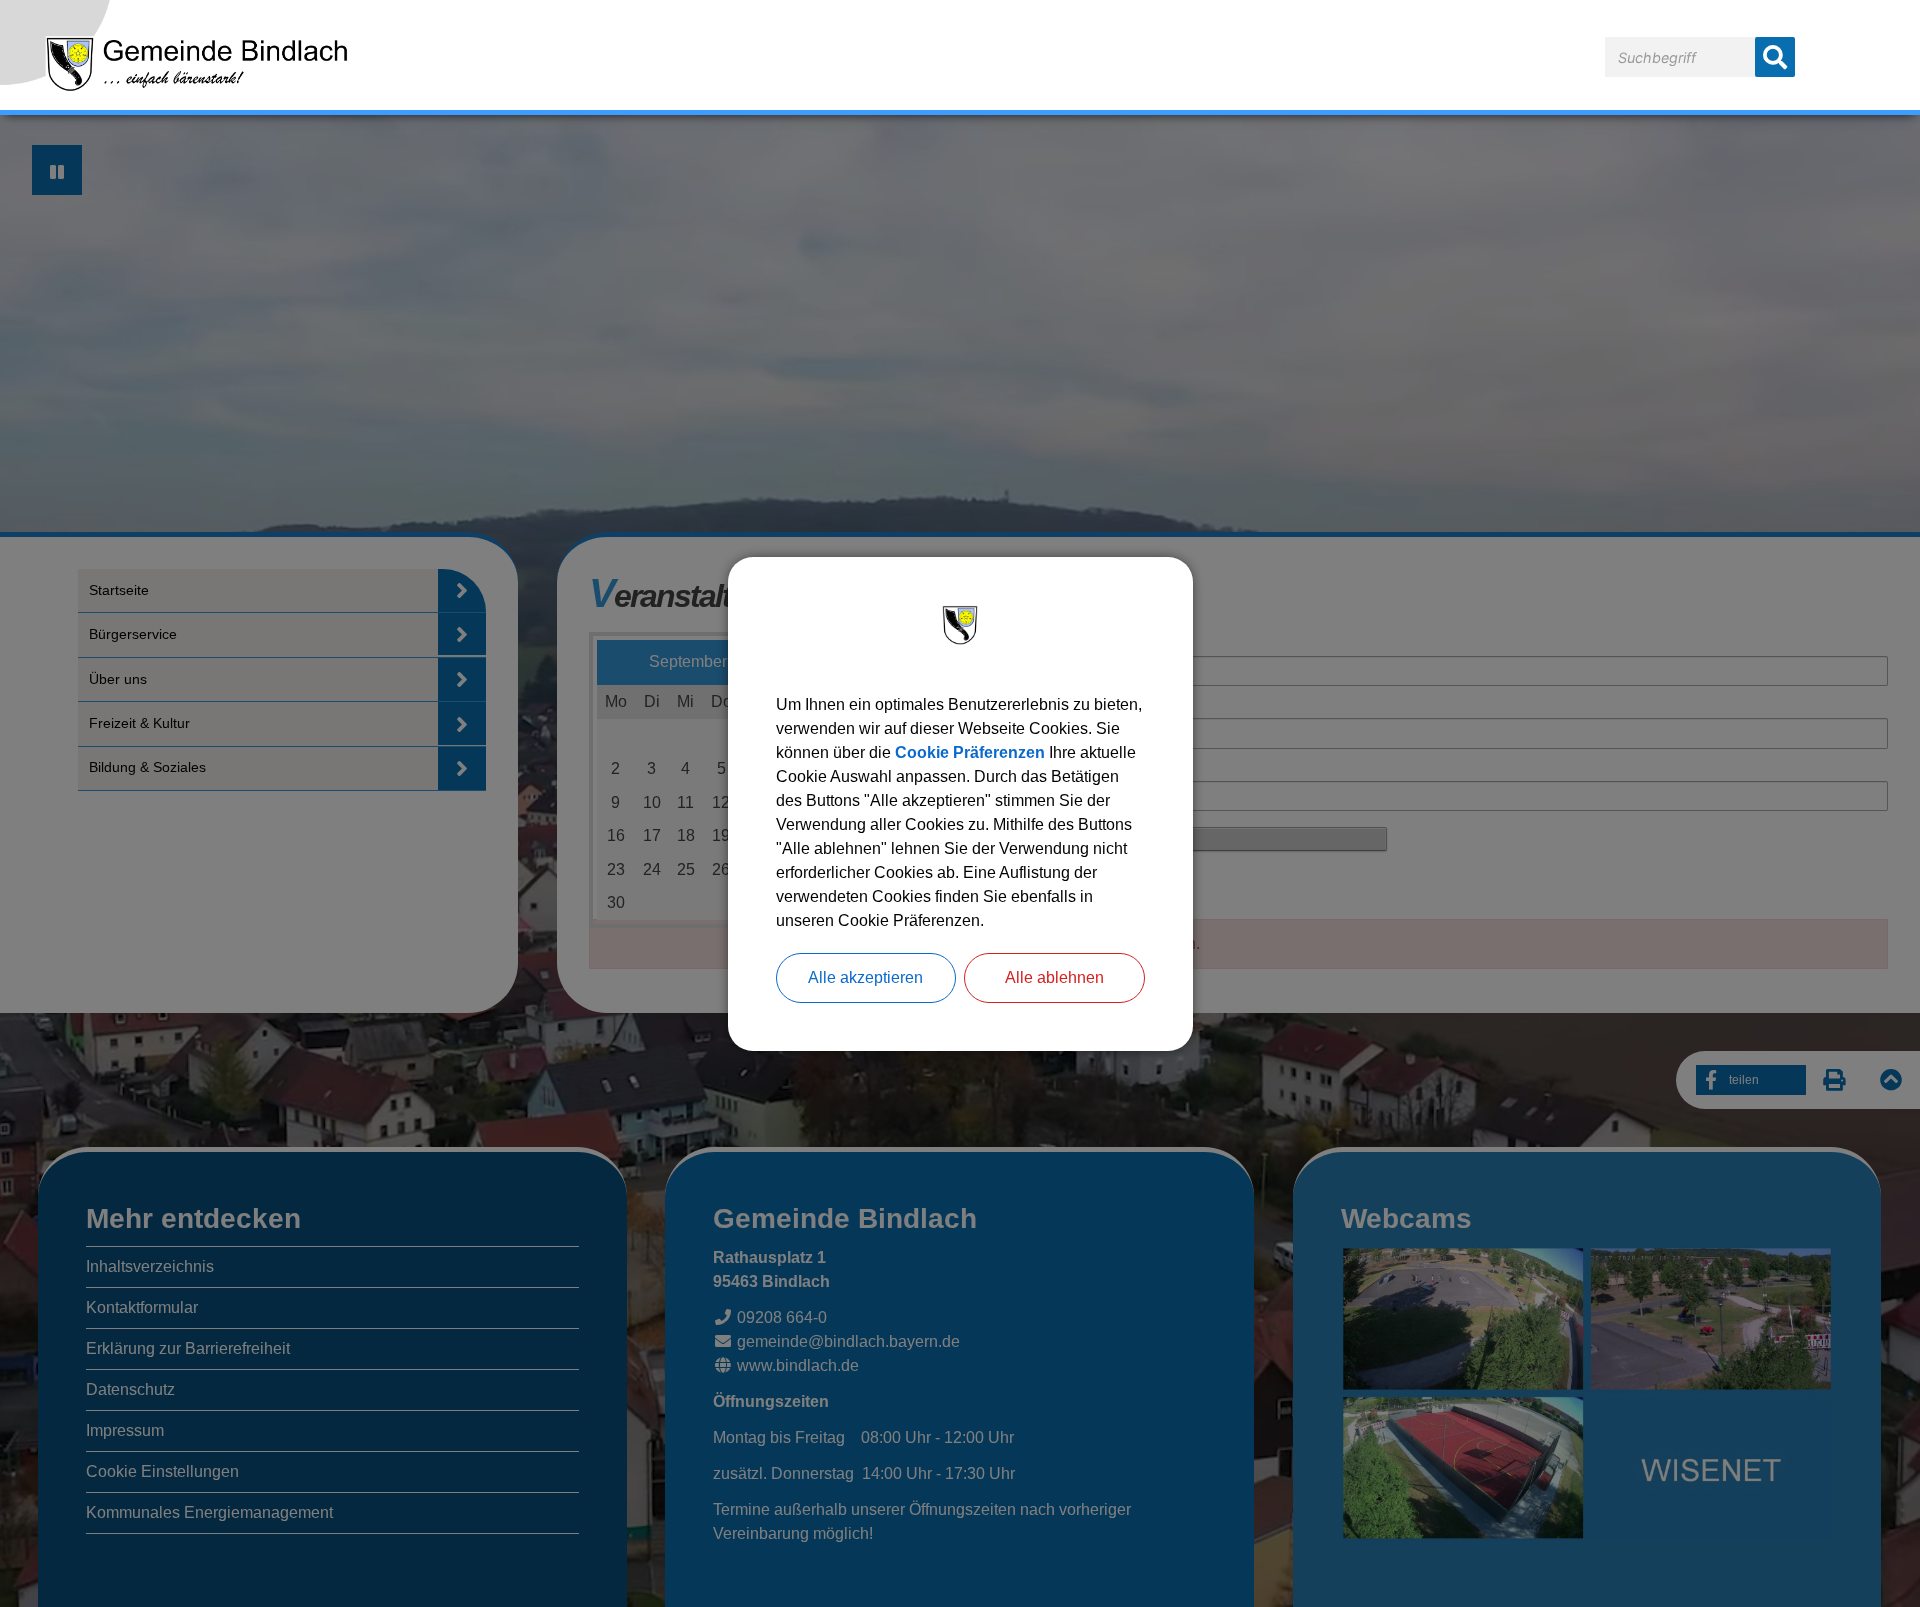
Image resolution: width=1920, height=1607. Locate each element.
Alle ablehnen (1054, 977)
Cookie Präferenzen (970, 752)
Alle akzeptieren (865, 977)
